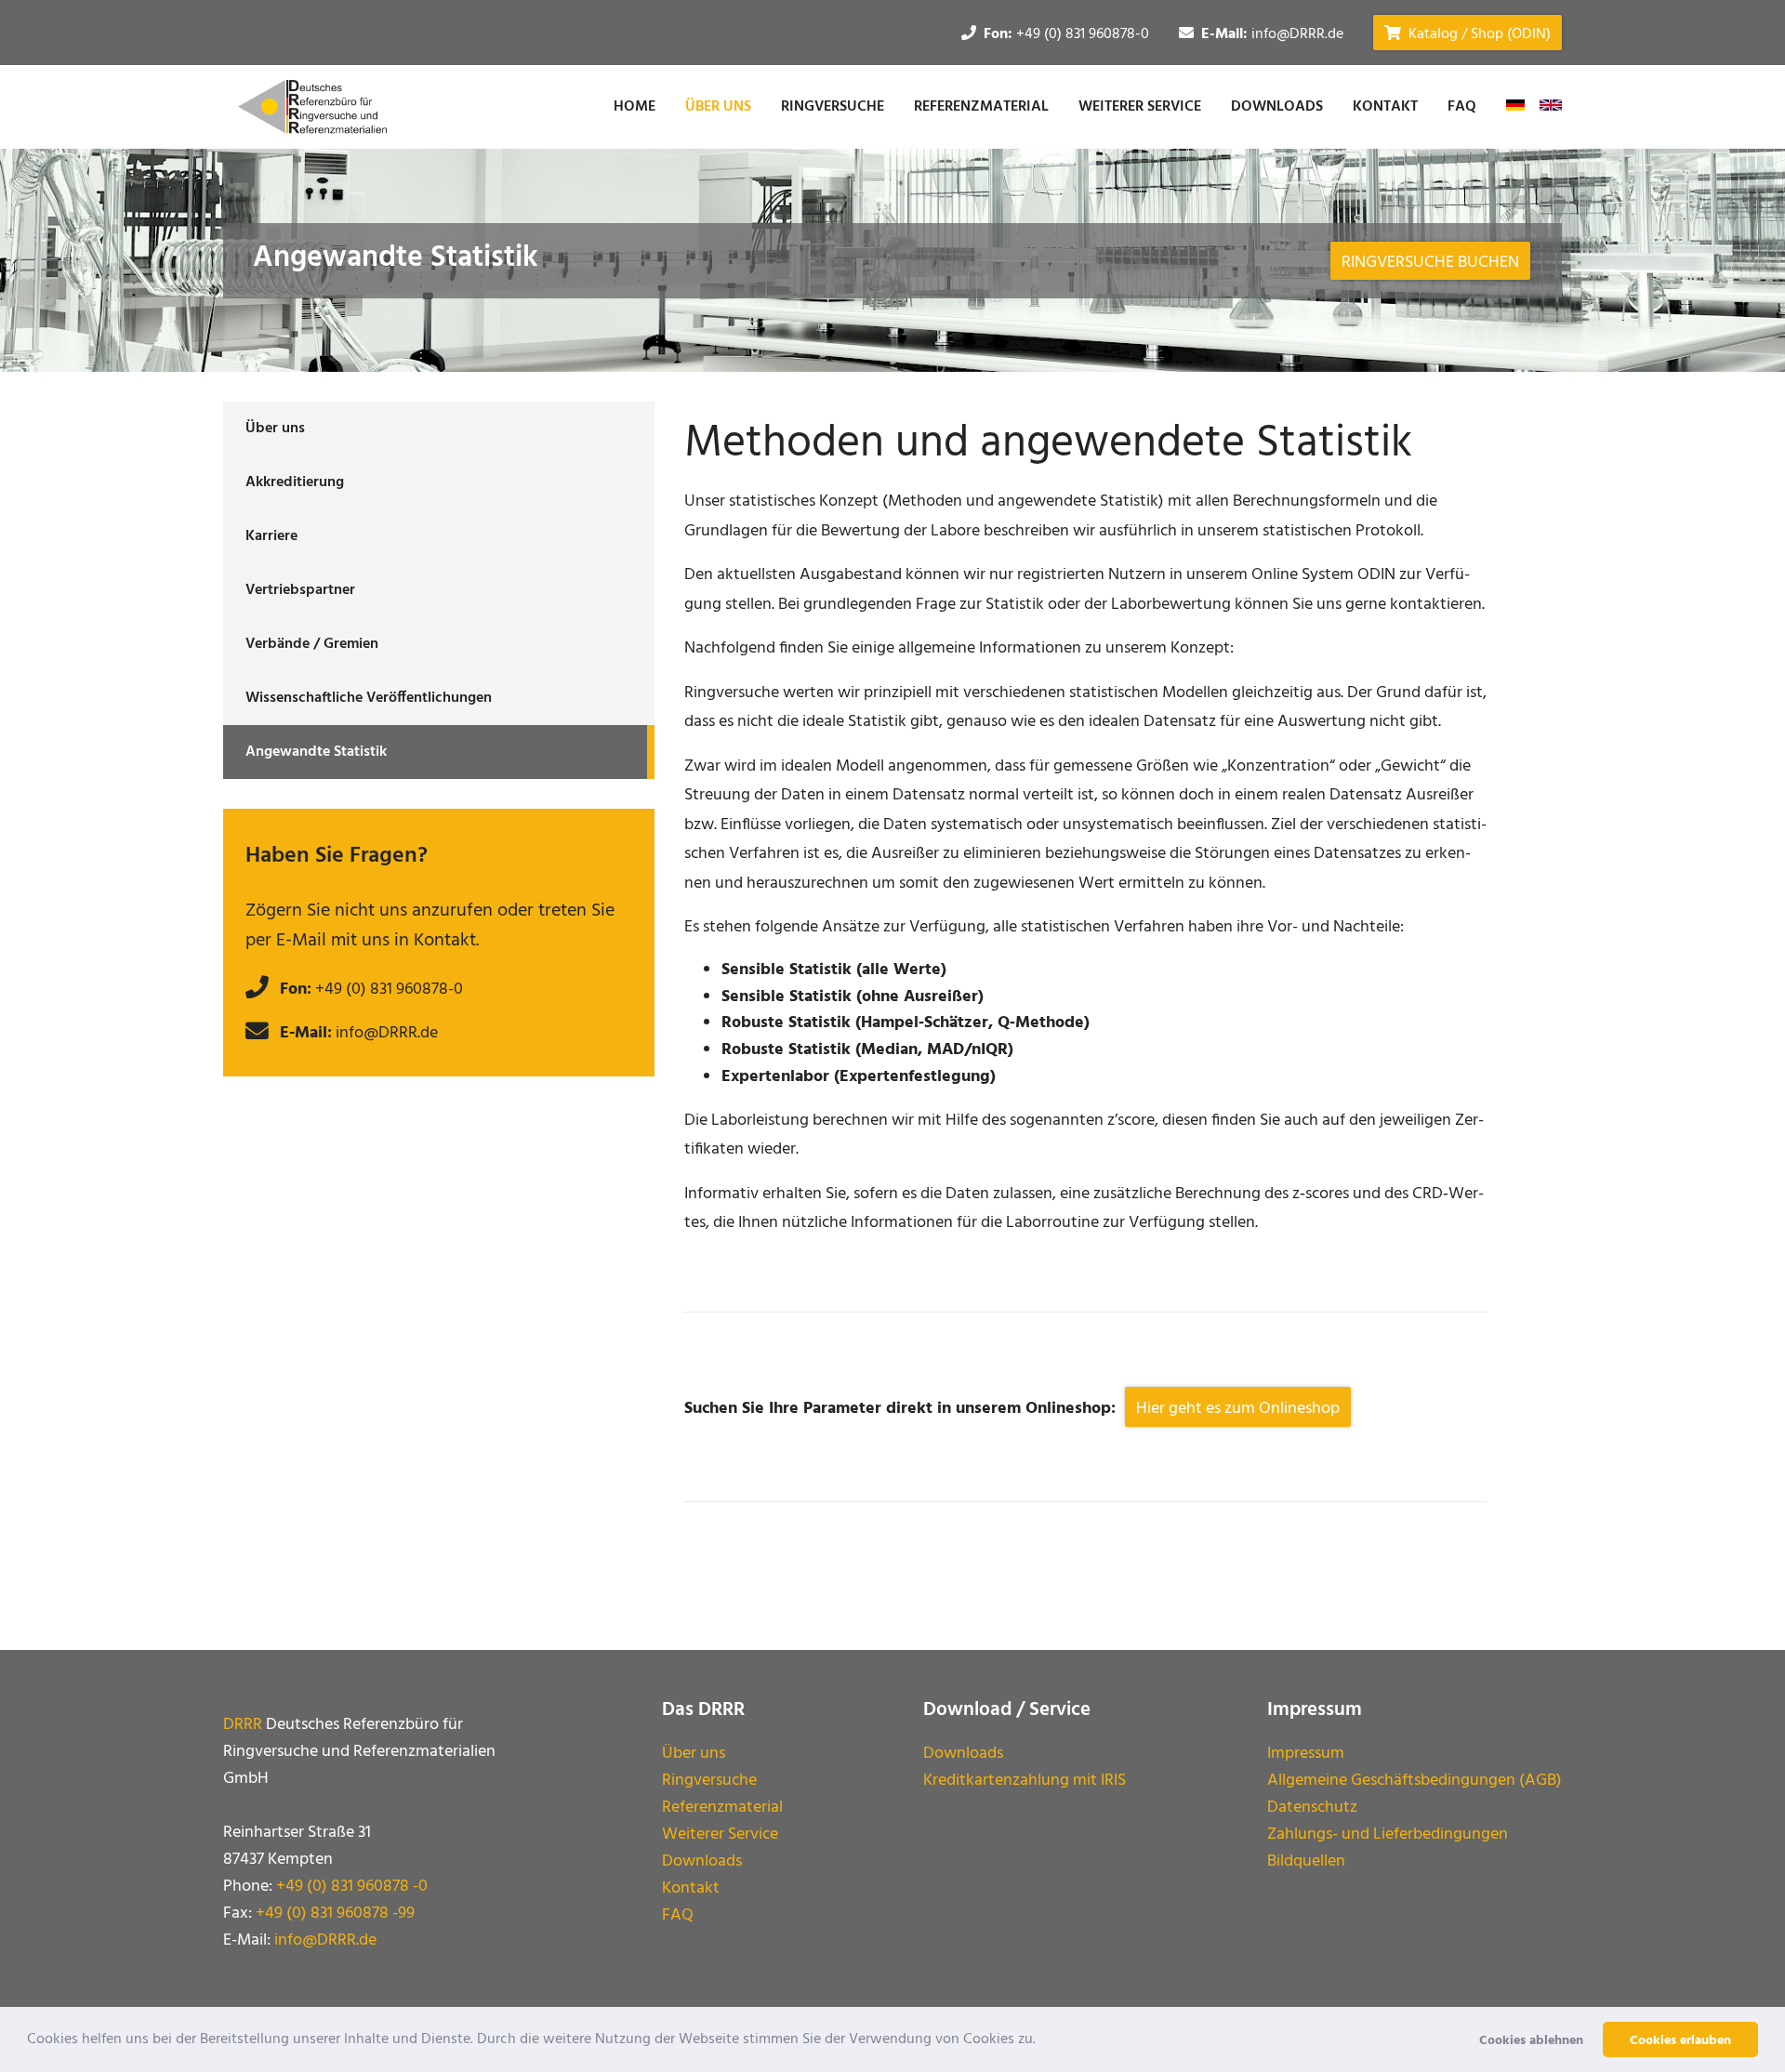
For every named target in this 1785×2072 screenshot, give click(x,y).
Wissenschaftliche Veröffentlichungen (369, 698)
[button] (1042, 2039)
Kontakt (1385, 107)
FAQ (1462, 107)
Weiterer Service (1140, 107)
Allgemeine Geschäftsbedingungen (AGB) (1415, 1781)
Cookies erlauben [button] (1680, 2041)
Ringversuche (833, 107)
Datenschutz (1312, 1808)
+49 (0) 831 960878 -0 (352, 1887)
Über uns (718, 107)
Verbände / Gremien (312, 644)
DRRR (243, 1725)
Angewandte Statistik (316, 752)
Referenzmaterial (981, 107)
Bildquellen (1306, 1861)
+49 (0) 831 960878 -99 (335, 1914)
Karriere (271, 536)
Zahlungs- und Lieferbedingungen (1388, 1834)
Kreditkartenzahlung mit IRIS (1025, 1781)
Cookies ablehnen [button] (1531, 2041)
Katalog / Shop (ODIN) (1478, 34)
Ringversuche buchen (1430, 263)
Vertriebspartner (300, 590)
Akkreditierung (295, 482)
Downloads (1277, 107)
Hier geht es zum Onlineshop (1238, 1409)
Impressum (1306, 1754)
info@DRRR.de (1297, 34)
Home (635, 107)
